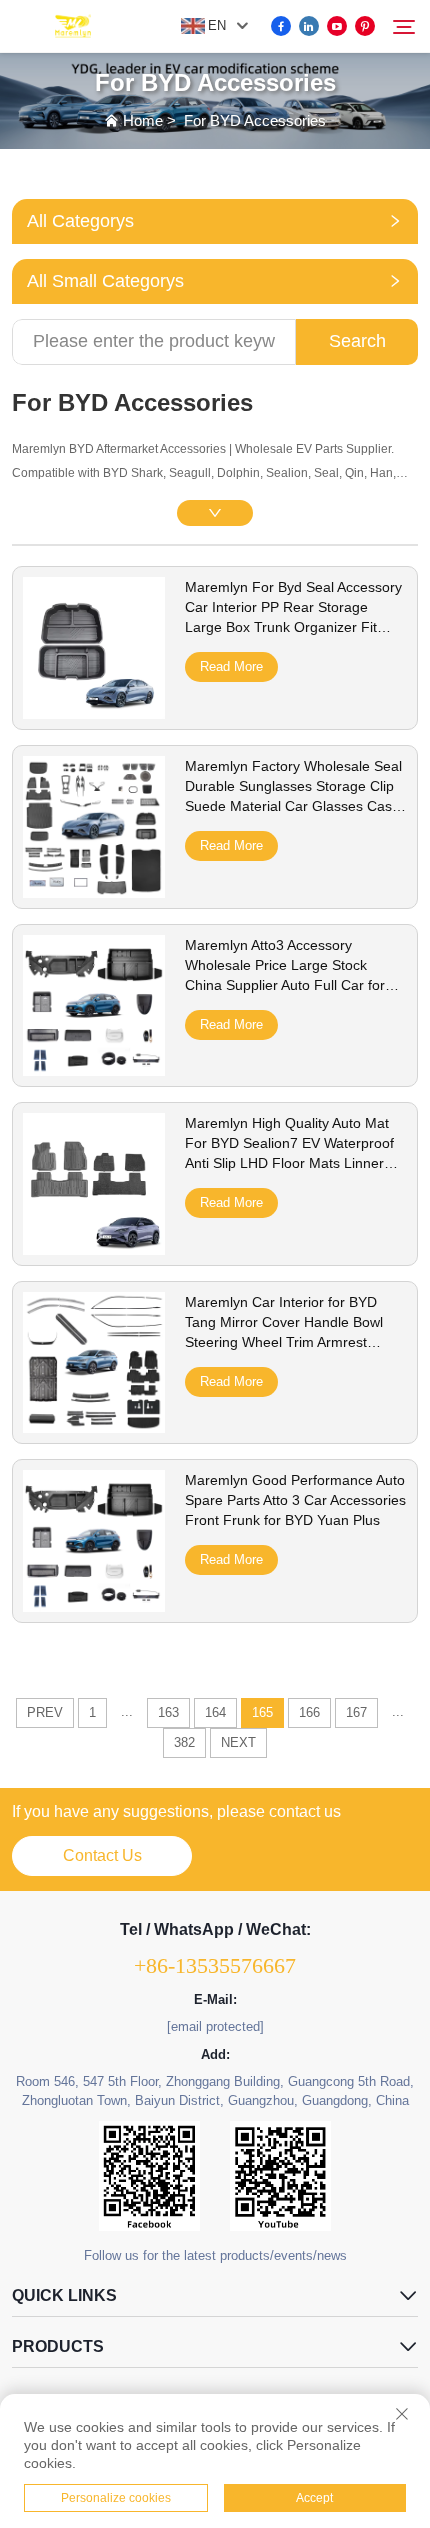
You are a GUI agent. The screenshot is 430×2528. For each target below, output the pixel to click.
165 (262, 1712)
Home (143, 120)
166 (309, 1712)
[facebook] (281, 26)
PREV (45, 1712)
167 (356, 1712)
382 (184, 1742)
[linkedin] (309, 26)
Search (357, 341)
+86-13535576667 (215, 1965)
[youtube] (337, 26)
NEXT (238, 1742)
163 (168, 1712)
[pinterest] (365, 26)
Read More (231, 666)
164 (215, 1712)
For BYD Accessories (255, 120)
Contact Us (102, 1855)
